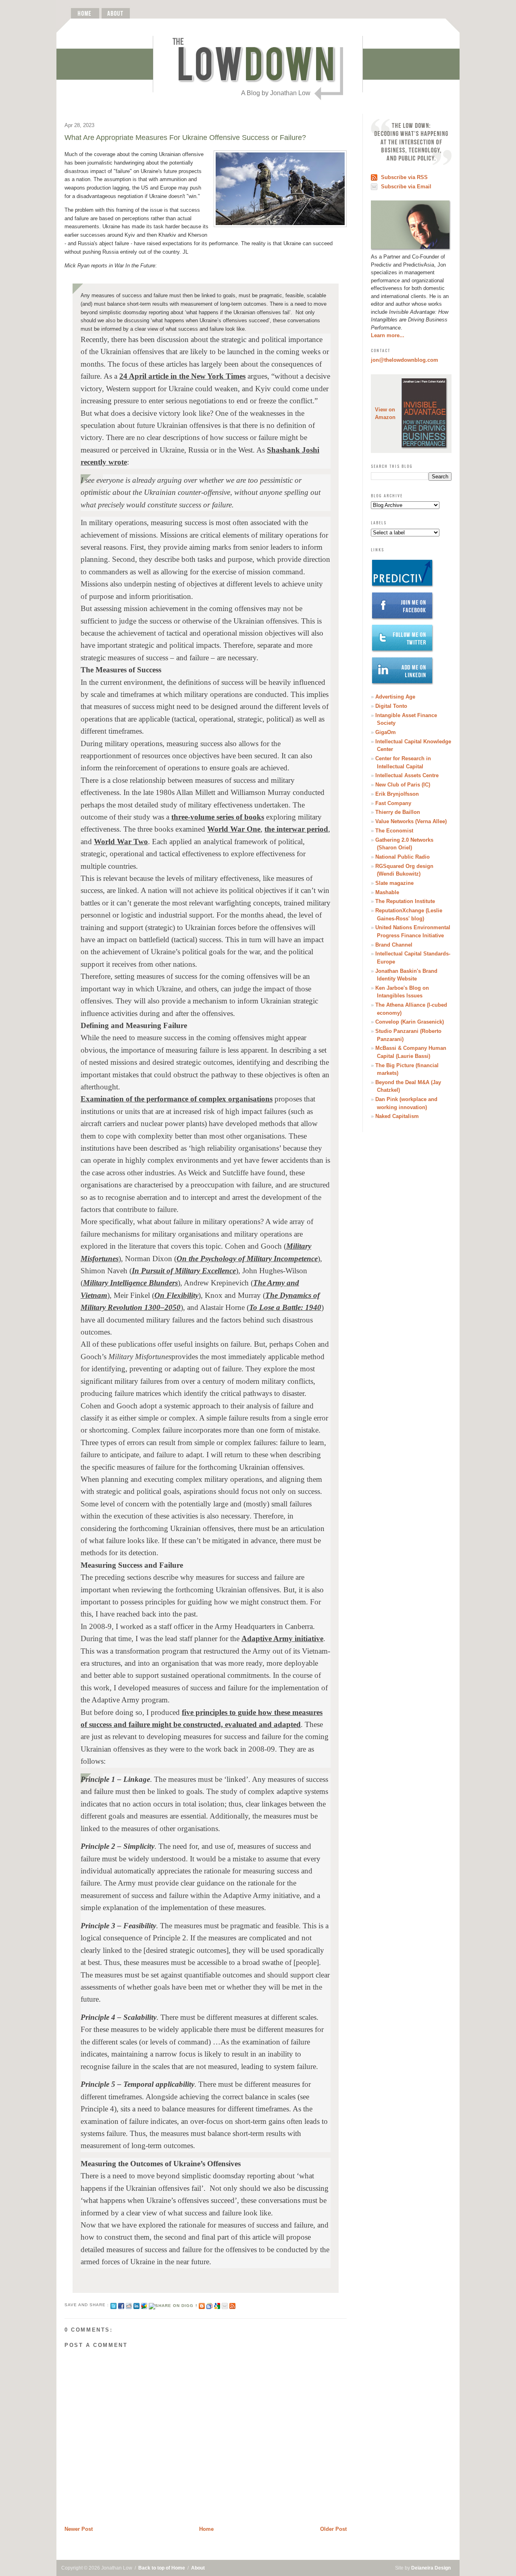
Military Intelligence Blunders (130, 1283)
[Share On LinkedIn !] (136, 2305)
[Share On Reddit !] (129, 2305)
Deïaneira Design (431, 2568)
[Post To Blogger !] (202, 2305)
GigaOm (386, 732)
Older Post (333, 2529)
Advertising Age (395, 697)
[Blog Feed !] (232, 2305)
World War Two (121, 842)
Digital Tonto (391, 706)
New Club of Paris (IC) (403, 785)
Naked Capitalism (397, 1116)
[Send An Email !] (225, 2305)
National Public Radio (403, 857)
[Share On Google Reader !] (209, 2305)
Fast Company (393, 803)
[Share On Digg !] (173, 2305)
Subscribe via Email (406, 187)
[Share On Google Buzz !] (144, 2305)
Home (206, 2529)
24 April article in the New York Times (182, 376)
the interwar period (296, 829)
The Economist (394, 831)
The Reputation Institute (405, 901)
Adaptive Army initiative (282, 1638)
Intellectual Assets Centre (407, 775)
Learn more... (388, 335)
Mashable (387, 892)
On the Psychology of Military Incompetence (247, 1259)
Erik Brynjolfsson (397, 794)
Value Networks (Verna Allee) (411, 821)
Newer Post (79, 2529)
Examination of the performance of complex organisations (177, 1099)
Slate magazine (394, 883)
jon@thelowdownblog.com (405, 360)
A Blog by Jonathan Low (276, 93)
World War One (234, 829)
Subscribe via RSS (404, 177)
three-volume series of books (218, 817)
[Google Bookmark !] (217, 2305)
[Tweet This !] (113, 2305)
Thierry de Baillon (398, 812)
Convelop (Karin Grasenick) (410, 1022)
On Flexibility (176, 1295)
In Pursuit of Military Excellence (184, 1271)
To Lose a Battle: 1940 (285, 1307)
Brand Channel (394, 945)
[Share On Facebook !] (121, 2305)
